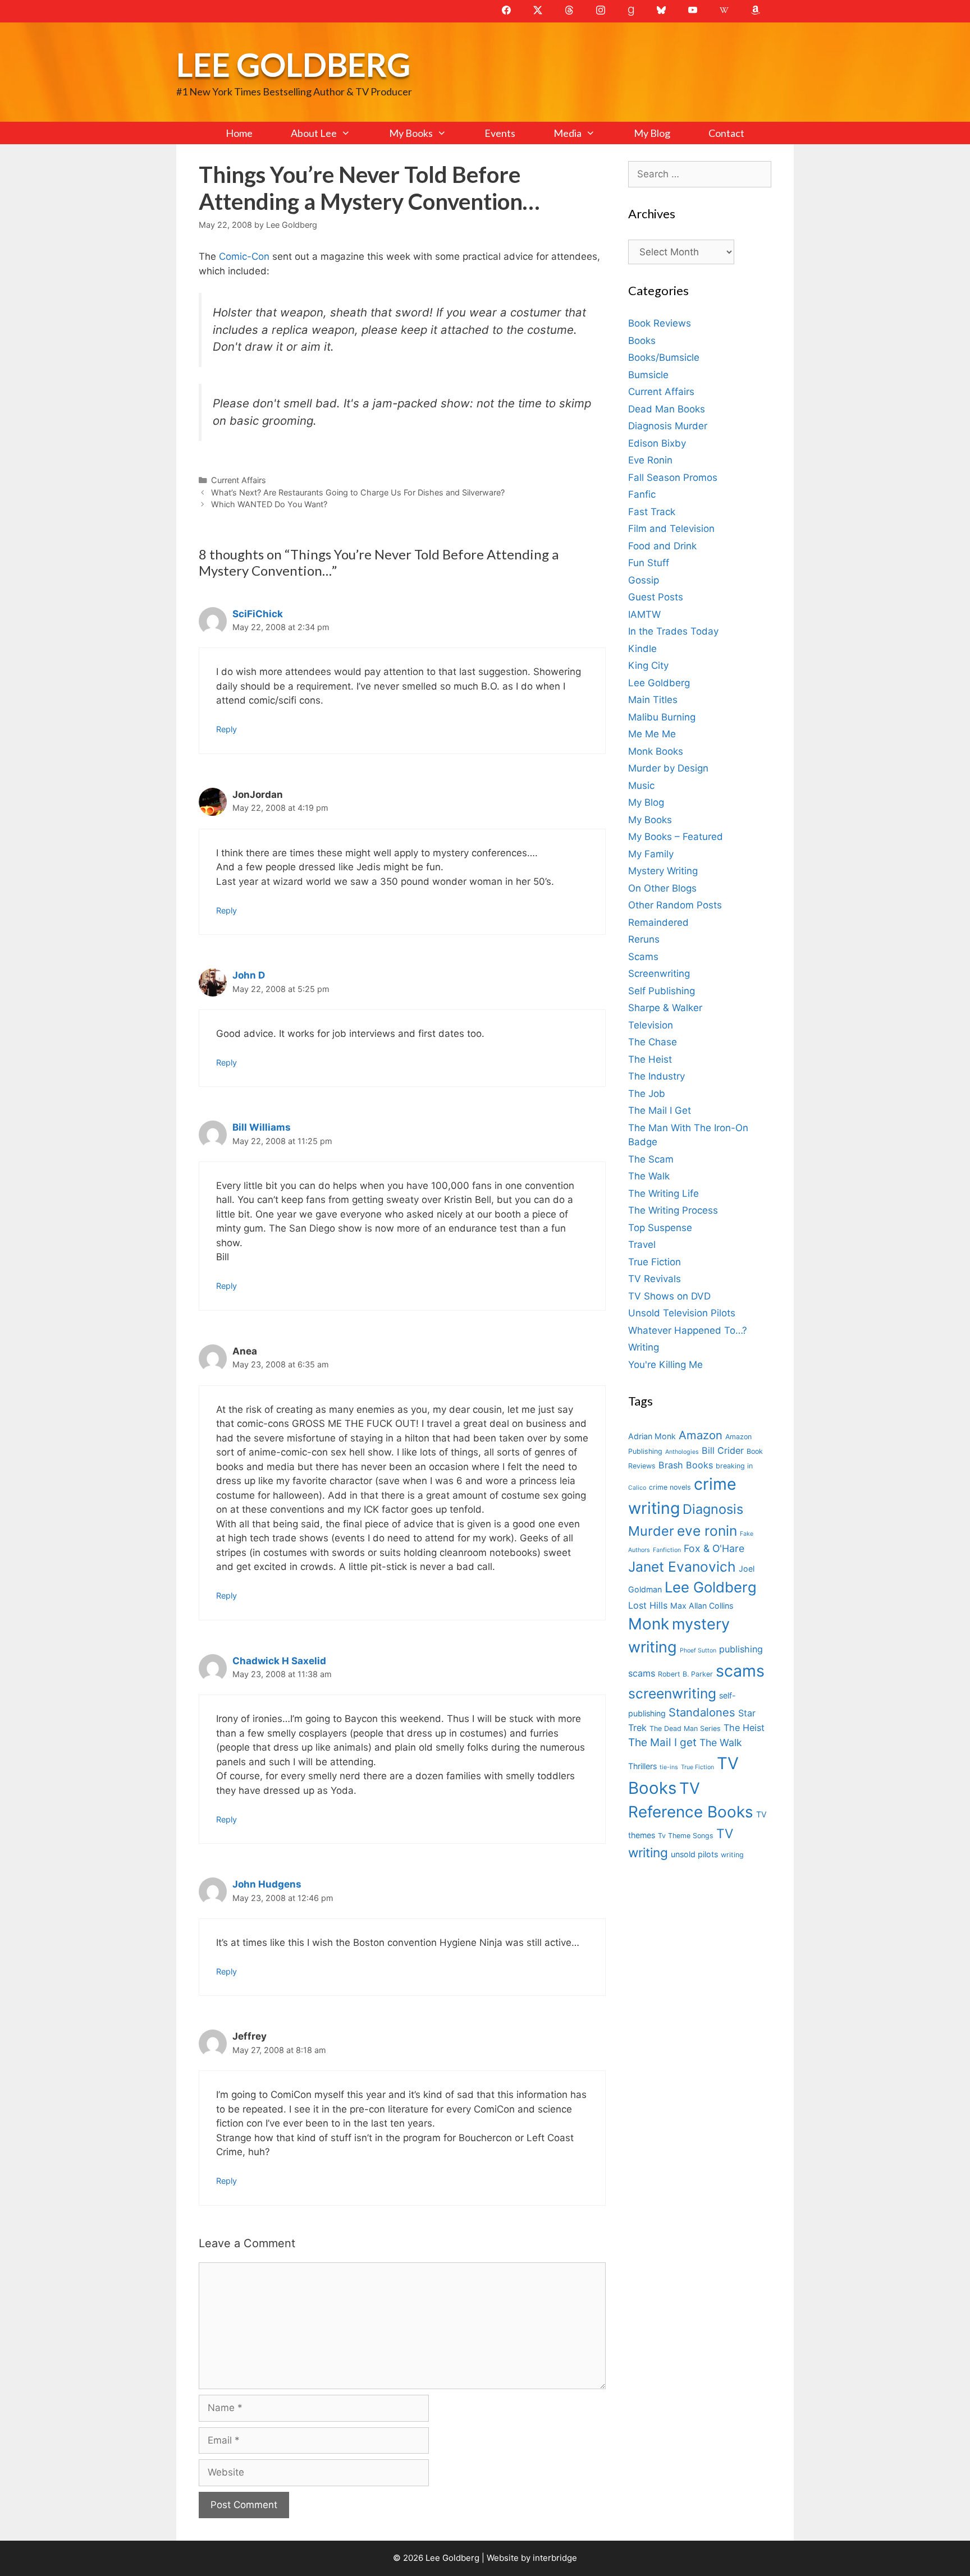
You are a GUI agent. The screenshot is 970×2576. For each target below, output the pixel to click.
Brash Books (686, 1465)
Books (642, 341)
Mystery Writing (663, 871)
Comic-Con (246, 256)
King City (648, 665)
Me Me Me (652, 734)
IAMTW (644, 614)
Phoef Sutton (698, 1650)
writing (732, 1855)
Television (651, 1025)
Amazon (701, 1435)
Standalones (702, 1712)
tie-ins (669, 1767)
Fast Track (652, 512)
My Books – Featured (676, 837)
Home (239, 133)
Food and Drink (662, 546)
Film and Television (671, 529)
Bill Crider (723, 1450)
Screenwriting (659, 974)
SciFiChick (258, 614)
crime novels (670, 1487)
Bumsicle (648, 375)
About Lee (314, 133)
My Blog (652, 133)
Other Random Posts (675, 905)
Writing (644, 1347)
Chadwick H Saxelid (279, 1661)
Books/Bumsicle (664, 357)
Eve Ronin (650, 460)
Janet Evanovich (682, 1567)
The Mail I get (662, 1742)
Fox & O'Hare (714, 1548)
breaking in (734, 1466)
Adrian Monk (652, 1436)
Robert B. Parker (685, 1674)
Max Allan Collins (702, 1606)
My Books (411, 133)
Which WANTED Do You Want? (269, 504)
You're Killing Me (665, 1365)
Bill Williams (262, 1127)
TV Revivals (655, 1279)
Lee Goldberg (293, 64)
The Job (647, 1094)
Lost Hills (648, 1605)
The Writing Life (664, 1193)
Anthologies (682, 1452)
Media (568, 133)
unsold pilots (694, 1854)
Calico (637, 1488)
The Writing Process (673, 1210)
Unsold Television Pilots (682, 1313)
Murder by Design (668, 768)
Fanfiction (667, 1550)
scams (740, 1671)
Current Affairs (239, 480)
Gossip (644, 580)
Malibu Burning (662, 717)
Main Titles (653, 700)
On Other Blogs (662, 888)
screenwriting (672, 1693)
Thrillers (642, 1766)
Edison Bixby (657, 443)
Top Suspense (660, 1228)
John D (249, 975)
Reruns (644, 939)
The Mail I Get (660, 1110)
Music (641, 786)
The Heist (650, 1059)
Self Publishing (662, 991)
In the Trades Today (673, 631)
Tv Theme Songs (686, 1836)
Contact (726, 133)
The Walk (649, 1176)
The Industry (656, 1076)
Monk (649, 1624)
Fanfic (642, 494)
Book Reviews (660, 323)
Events (500, 133)
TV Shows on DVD (669, 1296)
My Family (651, 854)
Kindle (642, 649)
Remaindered (658, 922)
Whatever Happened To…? (688, 1330)
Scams (643, 957)
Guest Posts (656, 597)
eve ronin (707, 1531)
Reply (227, 729)
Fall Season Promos (673, 477)
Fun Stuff (649, 563)
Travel (642, 1245)
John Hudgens (267, 1884)
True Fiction (655, 1262)
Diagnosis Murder (668, 426)
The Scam (651, 1159)
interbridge (555, 2558)
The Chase (653, 1042)
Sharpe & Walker (665, 1008)
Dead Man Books (667, 409)
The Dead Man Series (685, 1728)
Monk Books (656, 751)
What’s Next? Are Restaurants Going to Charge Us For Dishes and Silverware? (358, 492)
